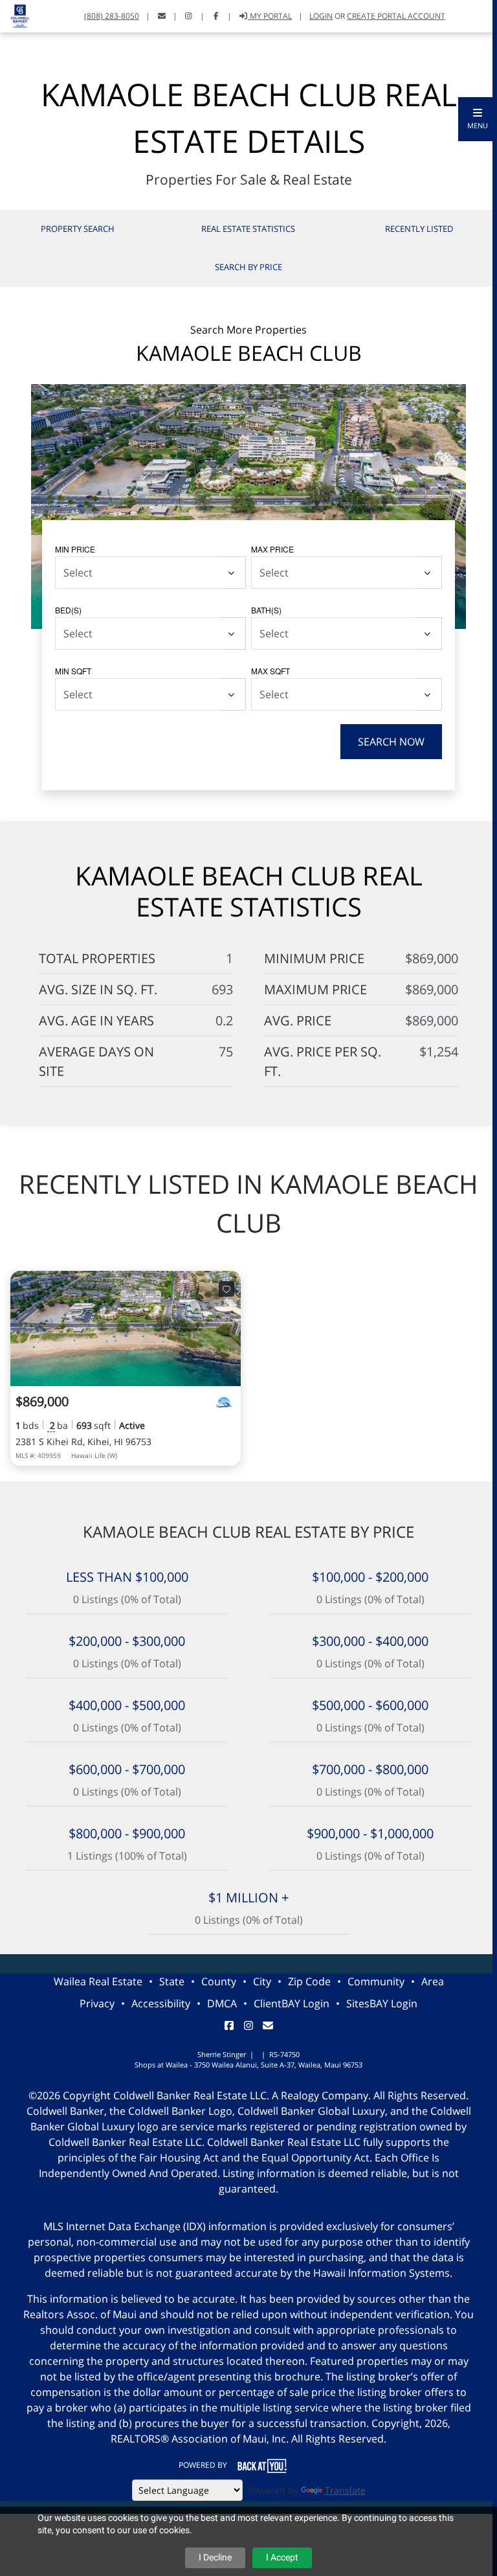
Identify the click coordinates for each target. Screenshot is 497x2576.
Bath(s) (266, 610)
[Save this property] (226, 1289)
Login (321, 16)
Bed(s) (68, 610)
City (262, 1981)
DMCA (222, 2003)
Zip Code (309, 1981)
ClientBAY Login (292, 2003)
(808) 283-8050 (112, 16)
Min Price (75, 549)
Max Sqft (271, 671)
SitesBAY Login (382, 2003)
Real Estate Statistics (248, 229)
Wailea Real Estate (98, 1981)
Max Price (272, 549)
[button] (478, 119)
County (219, 1981)
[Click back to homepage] (15, 15)
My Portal (270, 16)
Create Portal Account (396, 16)
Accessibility (161, 2003)
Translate (345, 2490)
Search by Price (248, 267)
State (172, 1981)
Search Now (391, 742)
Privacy (97, 2003)
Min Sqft (73, 671)
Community (376, 1981)
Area (433, 1981)
